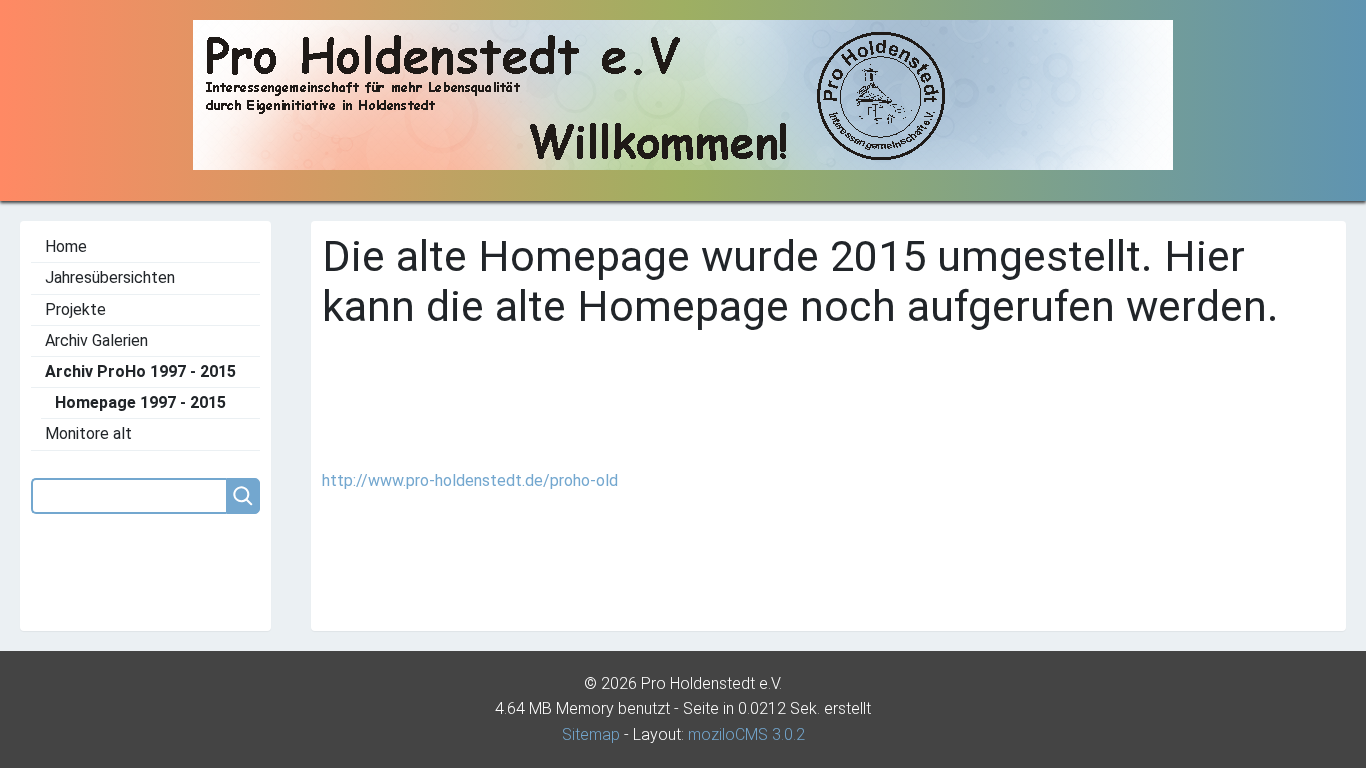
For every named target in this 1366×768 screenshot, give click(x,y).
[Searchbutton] (243, 496)
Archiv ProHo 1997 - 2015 (140, 371)
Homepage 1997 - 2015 (140, 402)
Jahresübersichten (110, 277)
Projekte (75, 309)
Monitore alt (88, 433)
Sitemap (591, 734)
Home (66, 246)
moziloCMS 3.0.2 (746, 734)
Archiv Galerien (96, 340)
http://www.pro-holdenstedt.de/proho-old (470, 480)
